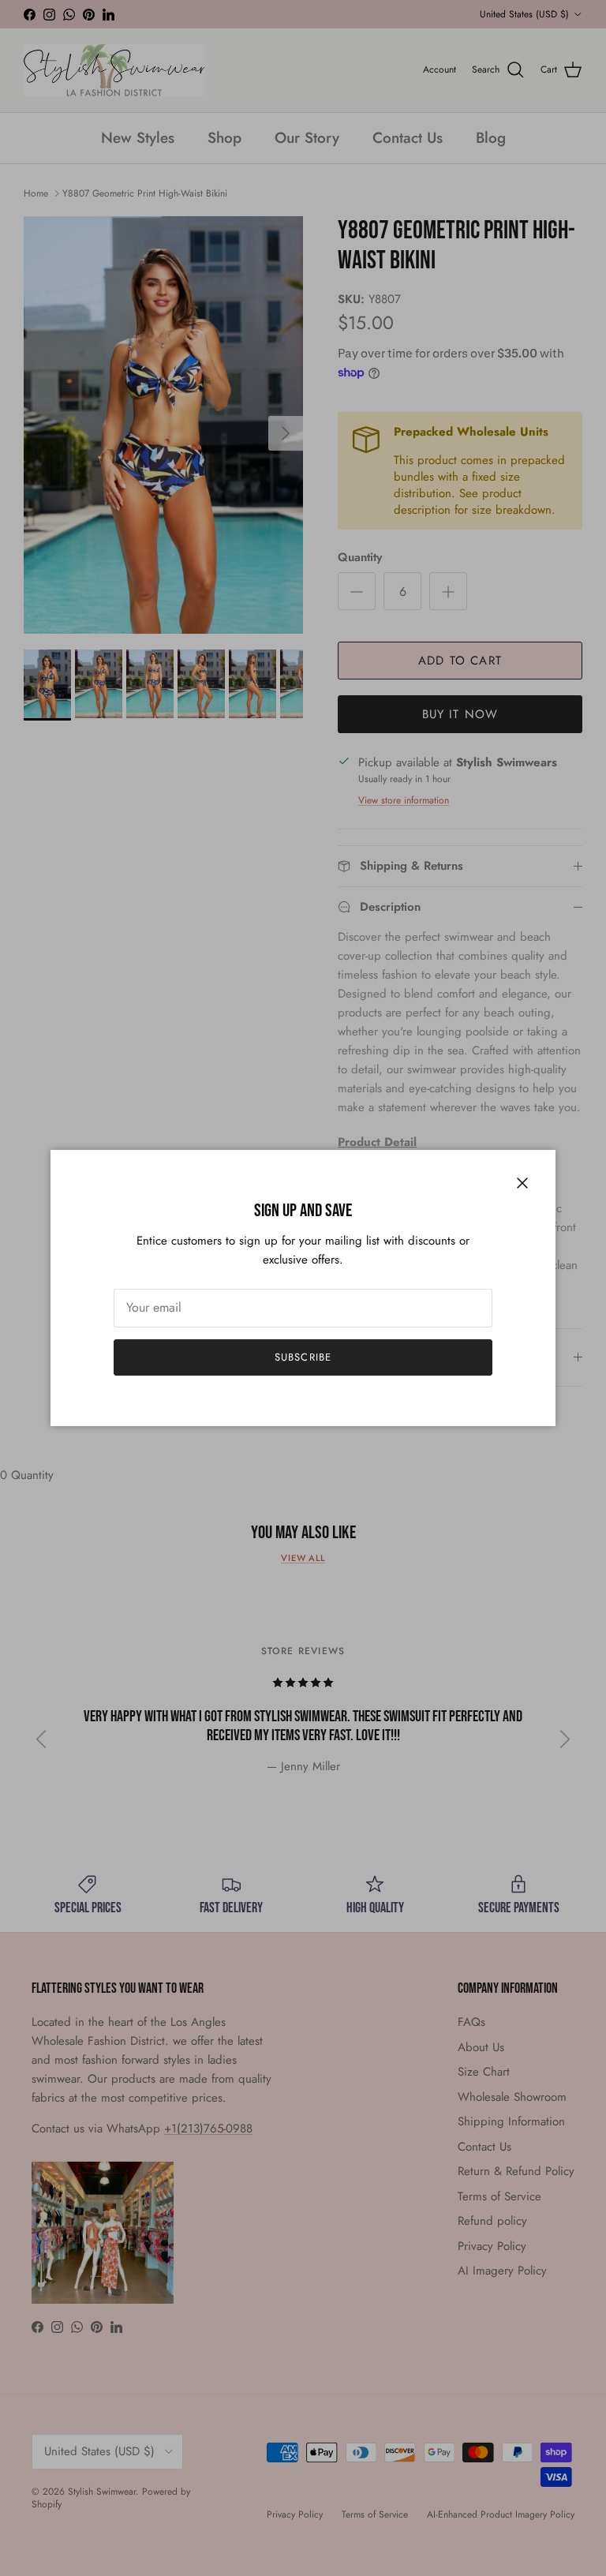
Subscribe (303, 1357)
